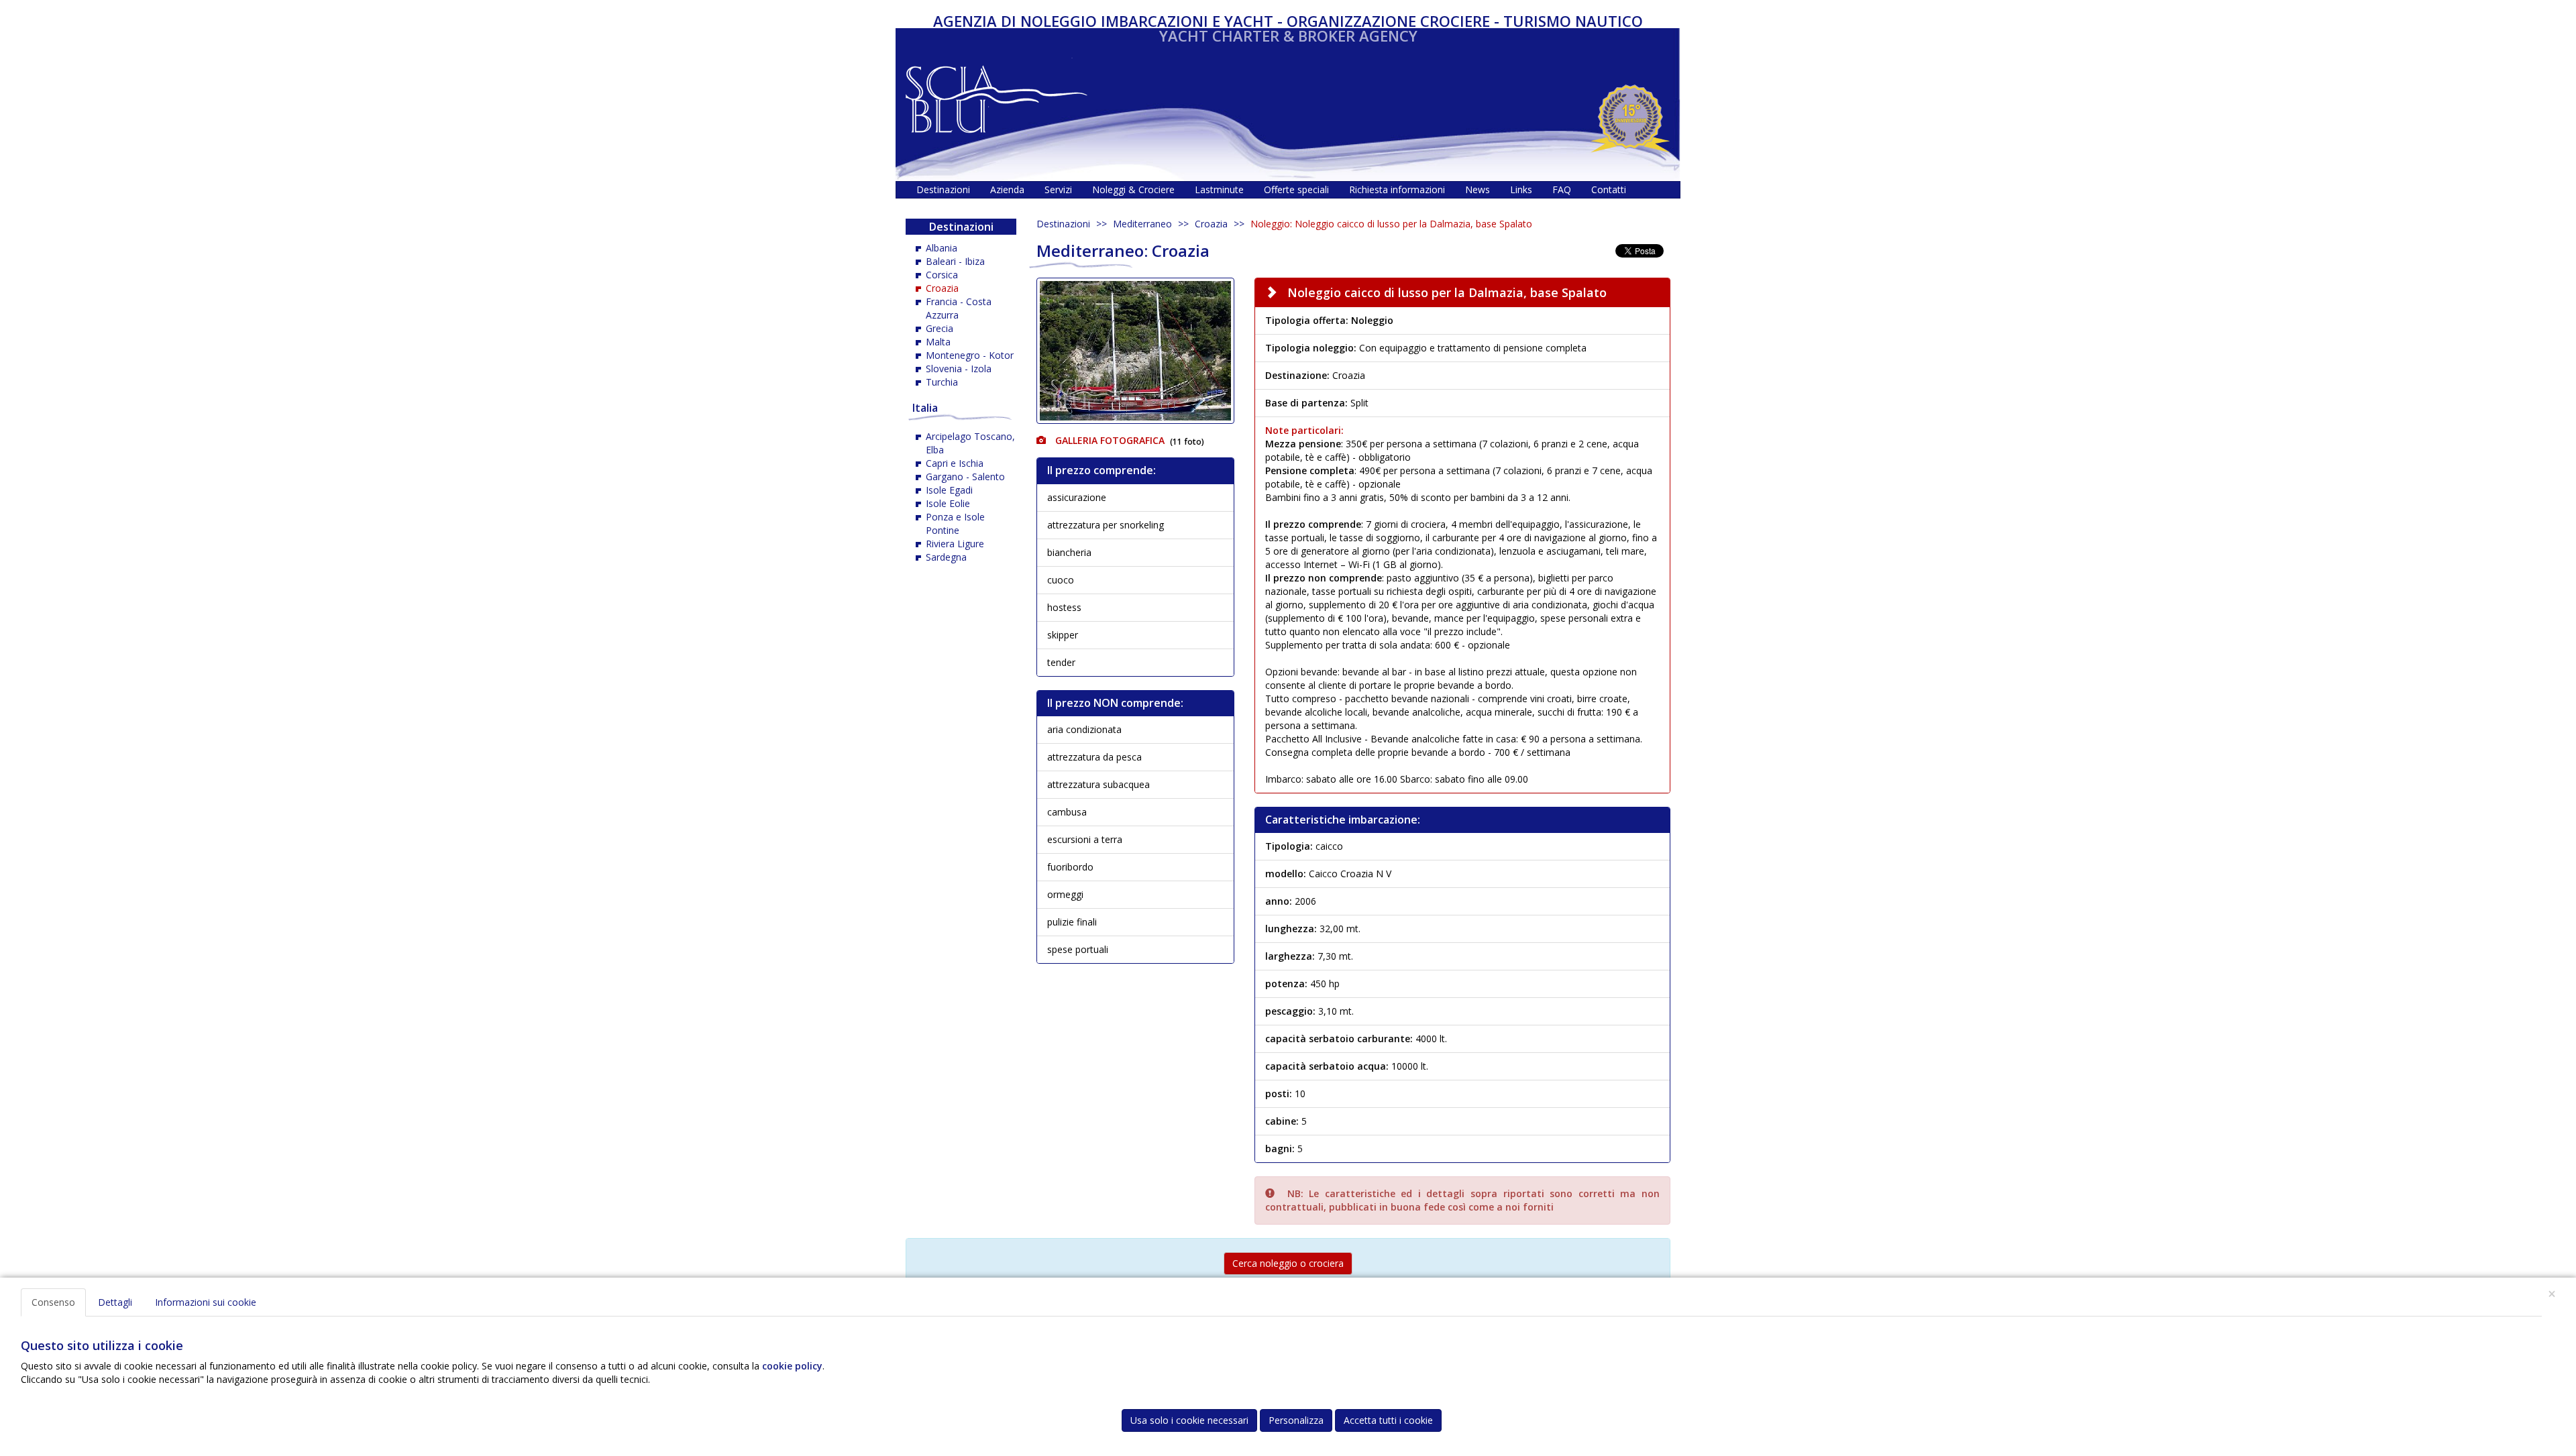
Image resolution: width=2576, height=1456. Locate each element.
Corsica (942, 275)
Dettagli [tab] (115, 1302)
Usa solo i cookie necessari (1189, 1420)
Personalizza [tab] (1296, 1420)
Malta (938, 342)
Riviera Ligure (955, 544)
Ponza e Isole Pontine (955, 523)
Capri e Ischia (955, 463)
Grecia (940, 328)
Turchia (942, 382)
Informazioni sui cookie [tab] (206, 1302)
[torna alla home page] (997, 96)
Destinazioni (1063, 224)
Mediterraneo (1142, 224)
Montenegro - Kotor (970, 355)
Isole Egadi (949, 490)
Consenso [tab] (53, 1302)
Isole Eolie (948, 503)
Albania (942, 248)
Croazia (1211, 224)
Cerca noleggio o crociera (1288, 1263)
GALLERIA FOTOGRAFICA (1109, 440)
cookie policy (792, 1366)
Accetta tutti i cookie (1388, 1420)
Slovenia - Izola (959, 369)
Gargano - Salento (965, 477)
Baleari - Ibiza (955, 261)
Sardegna (946, 557)
